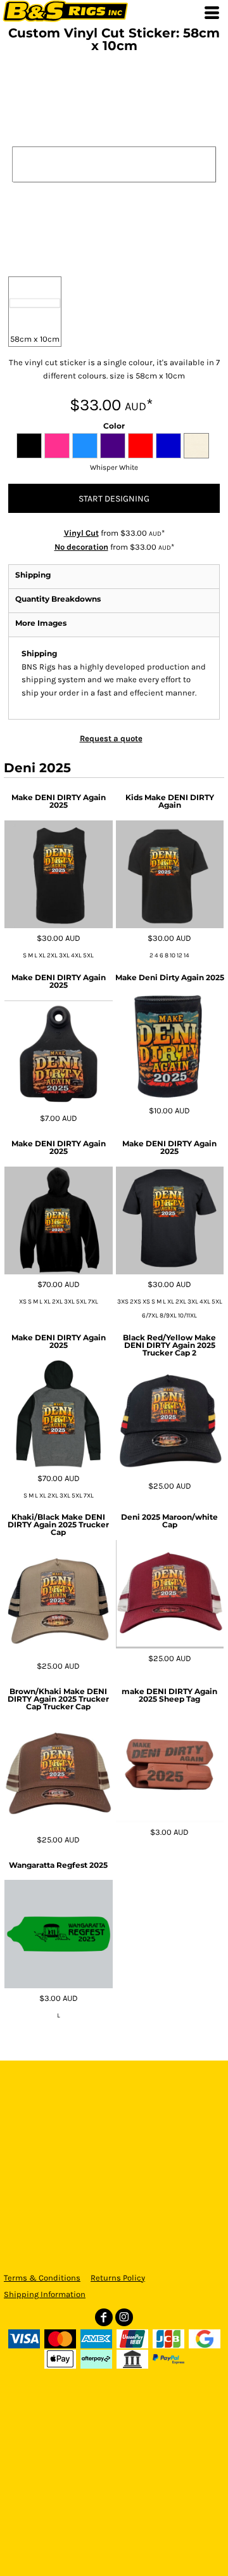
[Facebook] (104, 2317)
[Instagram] (124, 2317)
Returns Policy (118, 2278)
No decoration (81, 547)
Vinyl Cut (81, 533)
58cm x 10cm (35, 339)
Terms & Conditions (42, 2278)
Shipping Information (45, 2294)
